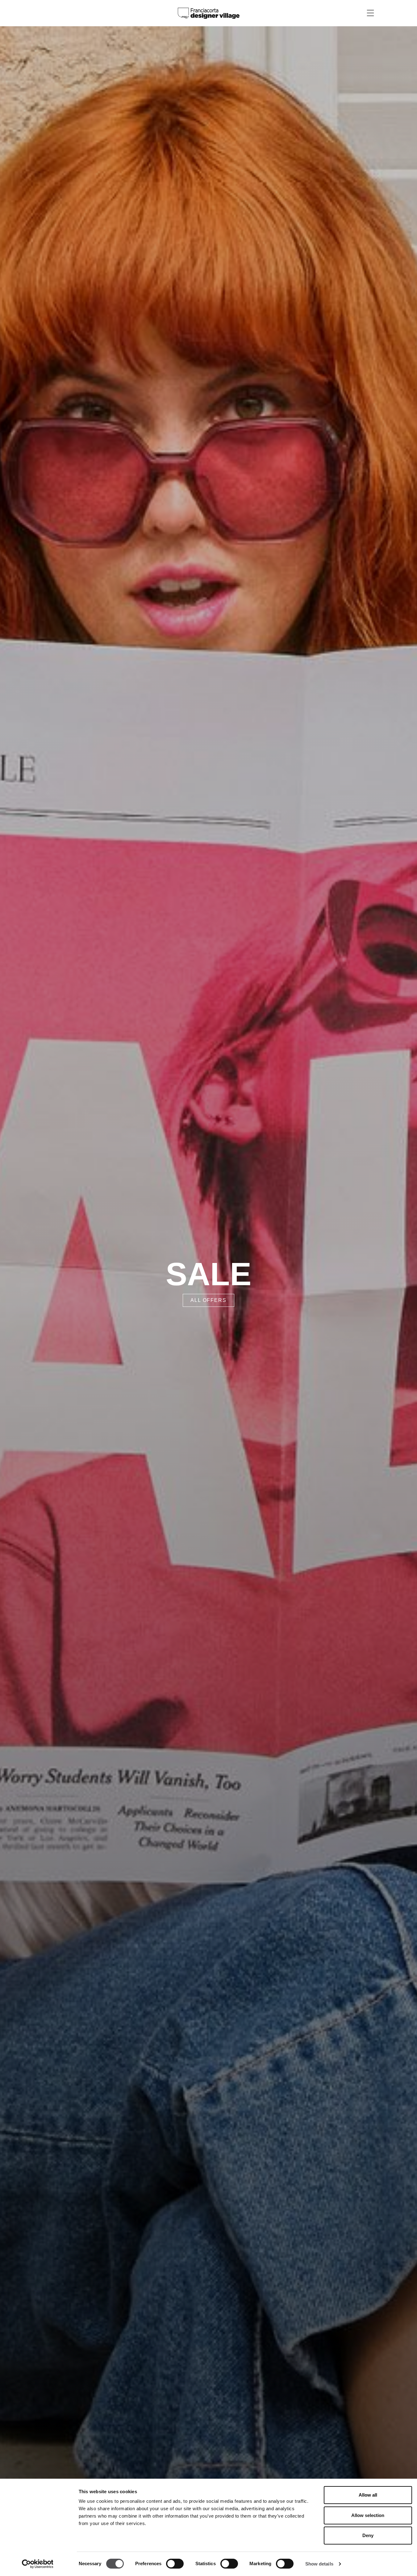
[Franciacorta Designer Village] (209, 13)
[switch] (175, 2564)
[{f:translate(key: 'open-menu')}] (370, 13)
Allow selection (368, 2515)
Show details (319, 2564)
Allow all (368, 2495)
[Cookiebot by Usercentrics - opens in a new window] (38, 2564)
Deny (368, 2535)
